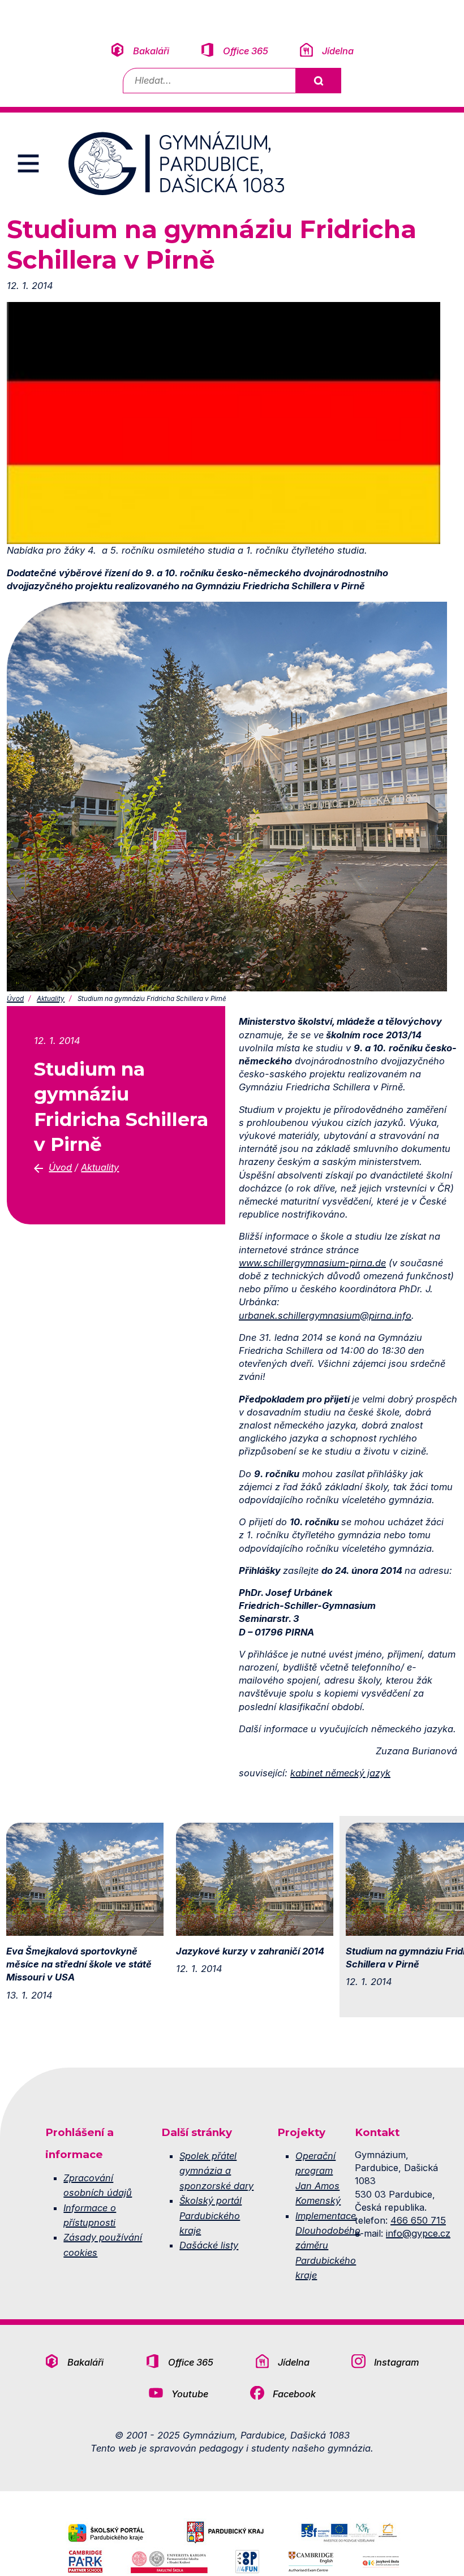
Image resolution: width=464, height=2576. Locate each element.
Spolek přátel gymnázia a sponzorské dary (216, 2171)
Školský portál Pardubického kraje (210, 2215)
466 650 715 (418, 2220)
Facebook (294, 2394)
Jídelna (338, 51)
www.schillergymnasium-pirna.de (312, 1263)
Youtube (190, 2394)
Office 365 (246, 51)
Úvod (15, 999)
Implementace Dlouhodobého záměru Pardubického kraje (328, 2246)
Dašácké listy (209, 2245)
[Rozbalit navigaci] (28, 163)
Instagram (397, 2362)
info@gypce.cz (418, 2233)
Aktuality (51, 999)
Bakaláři (151, 51)
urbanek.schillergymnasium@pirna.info (325, 1315)
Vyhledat (318, 81)
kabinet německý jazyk (340, 1773)
